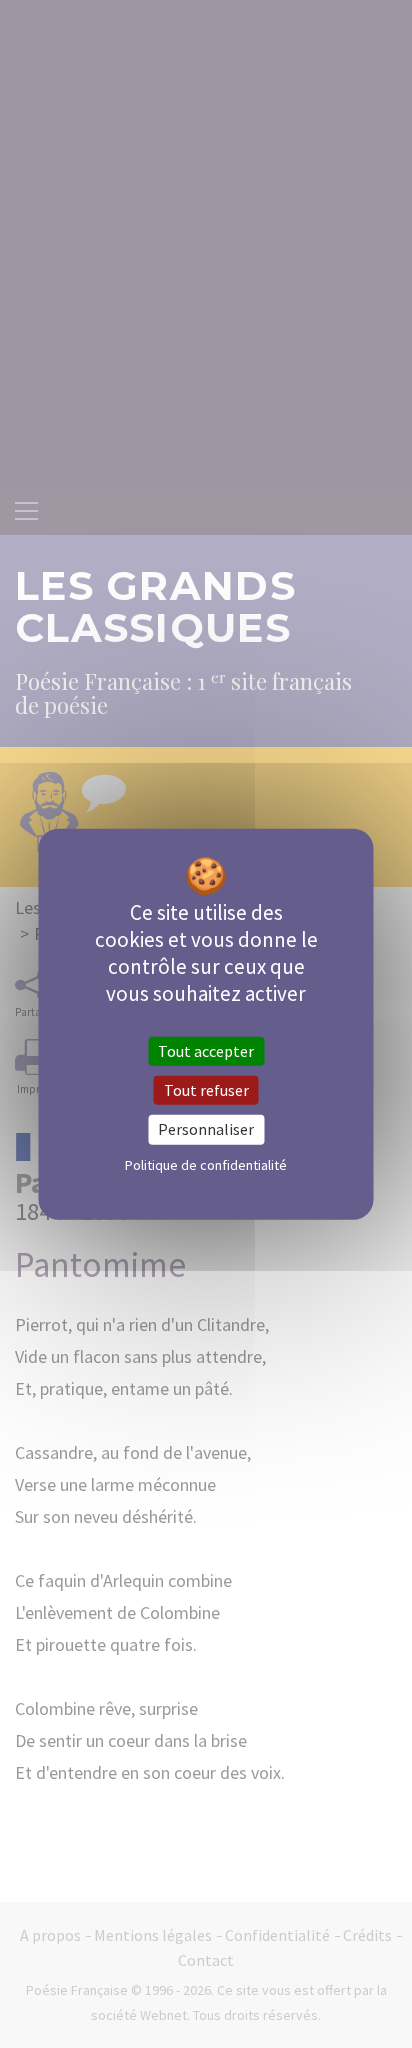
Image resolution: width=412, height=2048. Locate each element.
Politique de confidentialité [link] (206, 1164)
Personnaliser (206, 1129)
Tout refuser (206, 1090)
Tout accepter (206, 1051)
